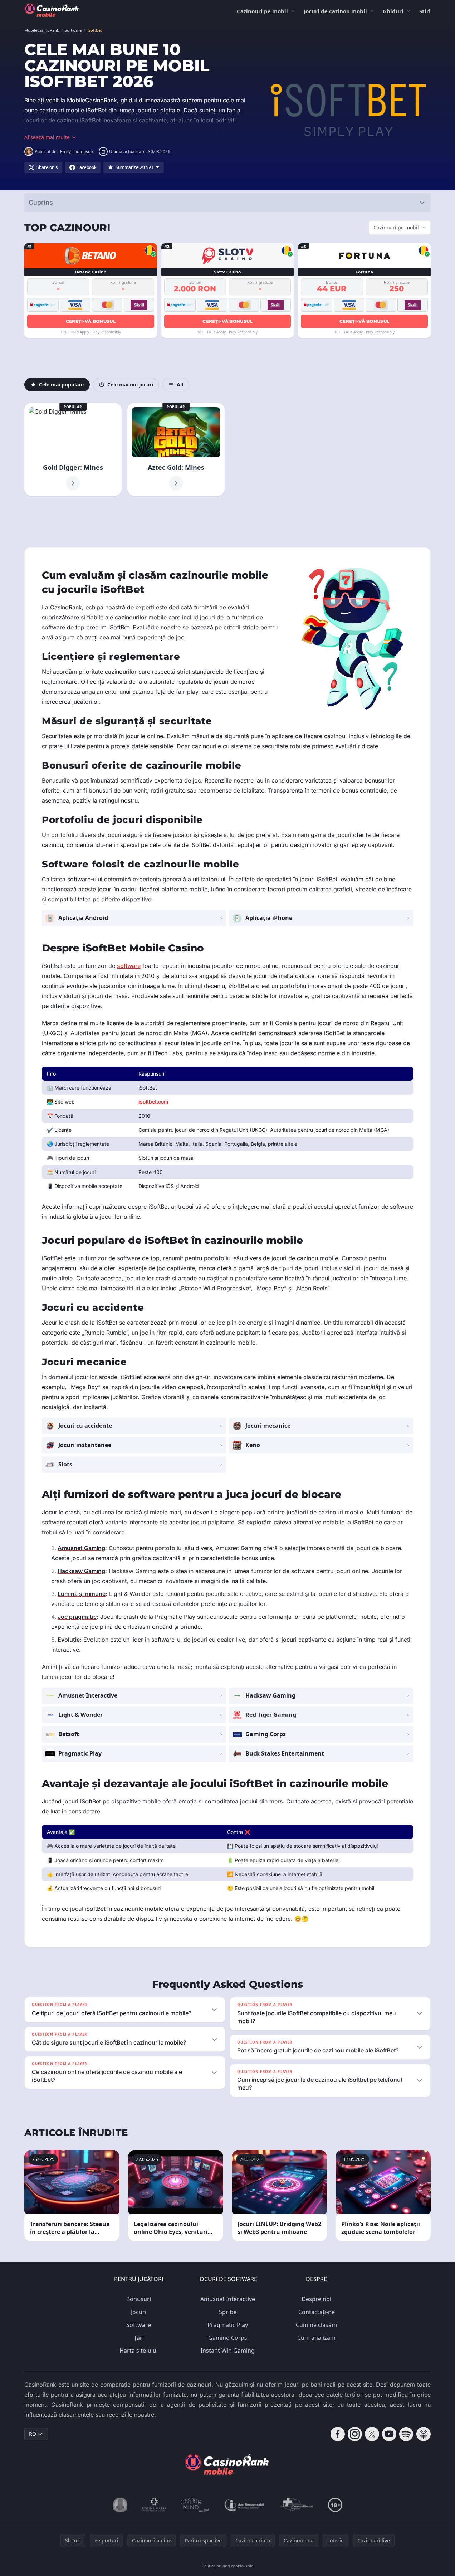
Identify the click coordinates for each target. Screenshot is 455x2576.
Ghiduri (393, 11)
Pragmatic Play (228, 2325)
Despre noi (316, 2299)
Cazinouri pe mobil (262, 11)
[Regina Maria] (154, 2505)
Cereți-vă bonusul (91, 321)
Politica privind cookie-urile (227, 2566)
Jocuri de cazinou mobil (335, 11)
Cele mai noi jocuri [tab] (130, 384)
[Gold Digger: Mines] (73, 449)
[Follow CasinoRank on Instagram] (355, 2434)
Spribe (228, 2312)
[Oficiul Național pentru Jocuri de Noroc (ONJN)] (120, 2505)
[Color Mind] (195, 2505)
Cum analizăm (316, 2338)
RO (33, 2434)
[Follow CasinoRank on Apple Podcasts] (424, 2434)
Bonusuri (139, 2299)
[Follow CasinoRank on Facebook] (338, 2434)
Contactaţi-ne (317, 2312)
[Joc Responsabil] (245, 2505)
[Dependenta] (297, 2505)
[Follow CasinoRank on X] (372, 2434)
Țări (139, 2338)
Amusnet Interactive (228, 2299)
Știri (425, 11)
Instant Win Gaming (228, 2351)
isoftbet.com (153, 1102)
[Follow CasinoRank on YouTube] (389, 2434)
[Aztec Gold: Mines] (176, 449)
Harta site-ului (139, 2351)
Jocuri (139, 2312)
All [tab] (180, 384)
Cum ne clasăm (316, 2325)
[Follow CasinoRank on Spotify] (406, 2434)
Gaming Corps (228, 2338)
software (129, 966)
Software (139, 2325)
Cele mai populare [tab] (61, 384)
